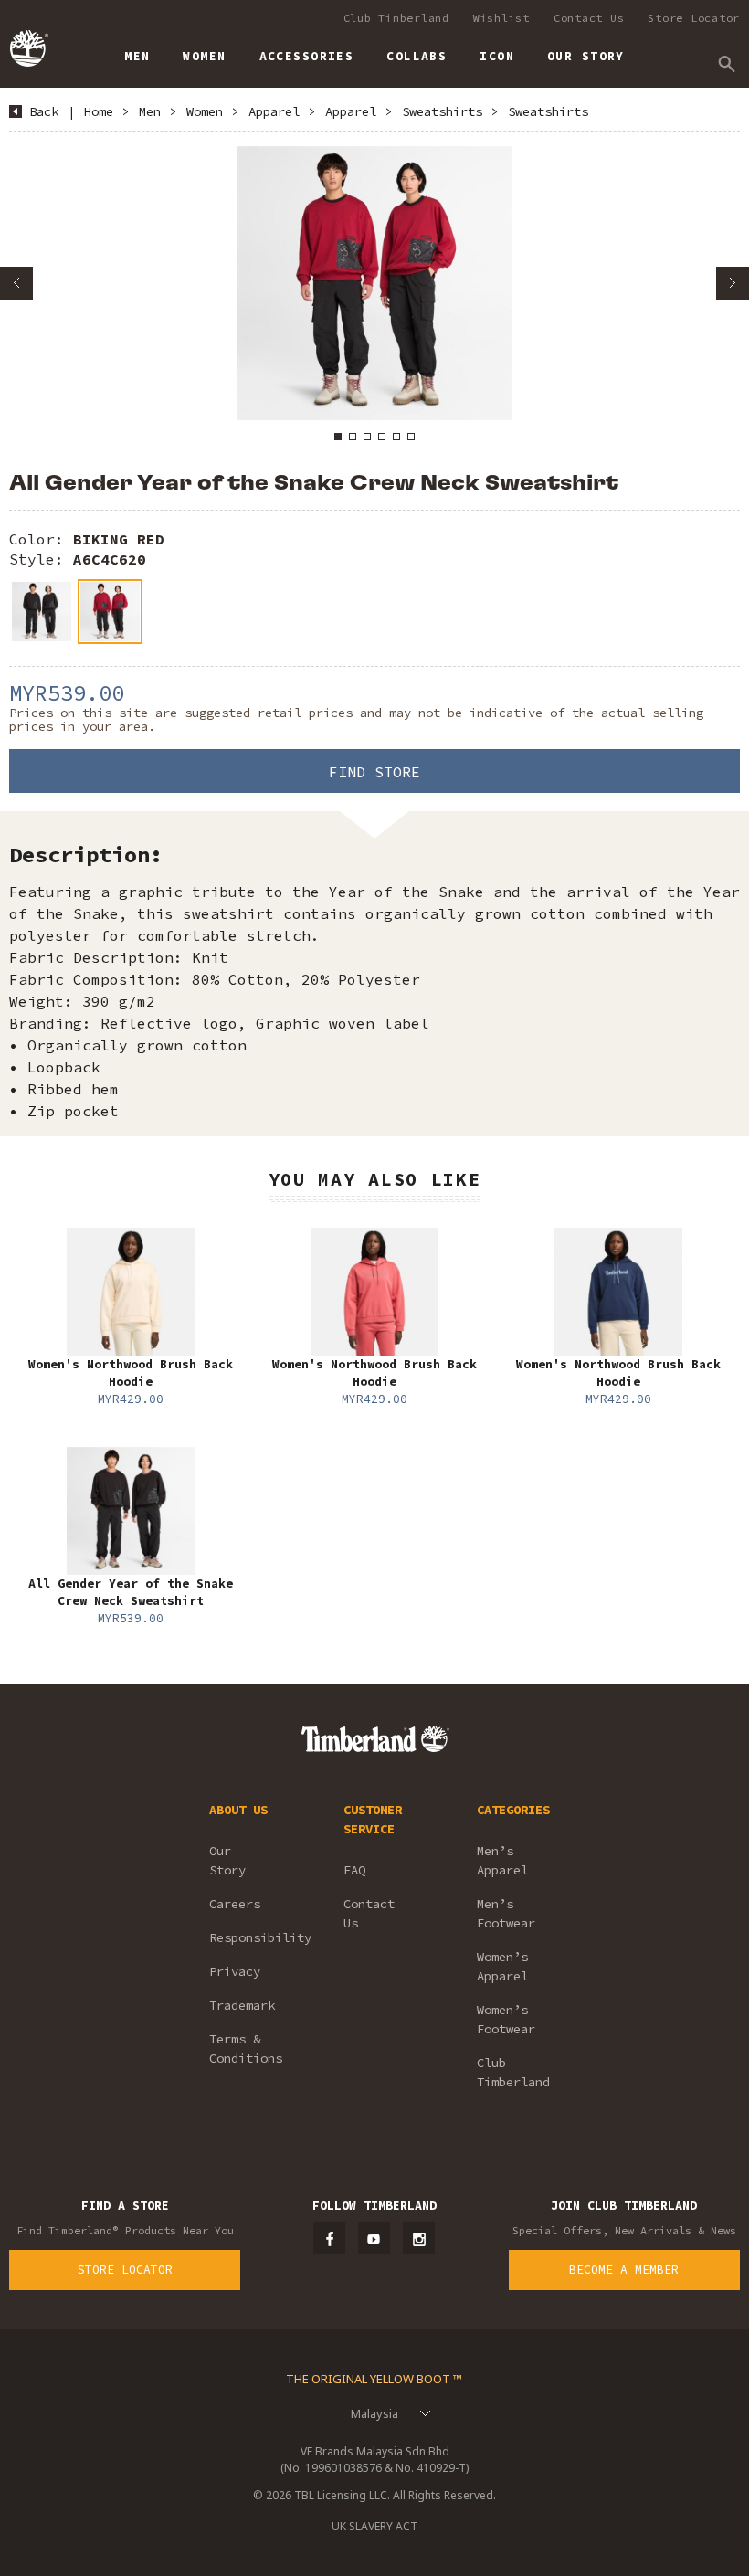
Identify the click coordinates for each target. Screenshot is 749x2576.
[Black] (42, 612)
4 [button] (382, 437)
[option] (374, 283)
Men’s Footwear (506, 1913)
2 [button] (353, 437)
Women (205, 111)
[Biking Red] (110, 612)
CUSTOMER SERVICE (373, 1819)
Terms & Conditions (246, 2048)
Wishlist (501, 18)
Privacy (235, 1971)
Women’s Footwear (506, 2019)
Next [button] (733, 283)
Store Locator (694, 18)
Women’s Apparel (502, 1966)
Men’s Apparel (502, 1860)
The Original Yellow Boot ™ (374, 2379)
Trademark (242, 2005)
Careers (235, 1904)
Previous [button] (16, 283)
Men (150, 111)
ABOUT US (238, 1810)
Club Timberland (396, 18)
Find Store (374, 772)
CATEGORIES (513, 1810)
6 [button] (411, 437)
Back (44, 111)
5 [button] (396, 437)
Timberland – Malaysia (28, 48)
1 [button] (338, 437)
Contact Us (589, 18)
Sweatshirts (442, 111)
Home (99, 111)
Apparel (274, 111)
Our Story (227, 1860)
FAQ (354, 1870)
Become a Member (624, 2270)
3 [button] (367, 437)
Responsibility (252, 1937)
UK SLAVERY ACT (374, 2526)
